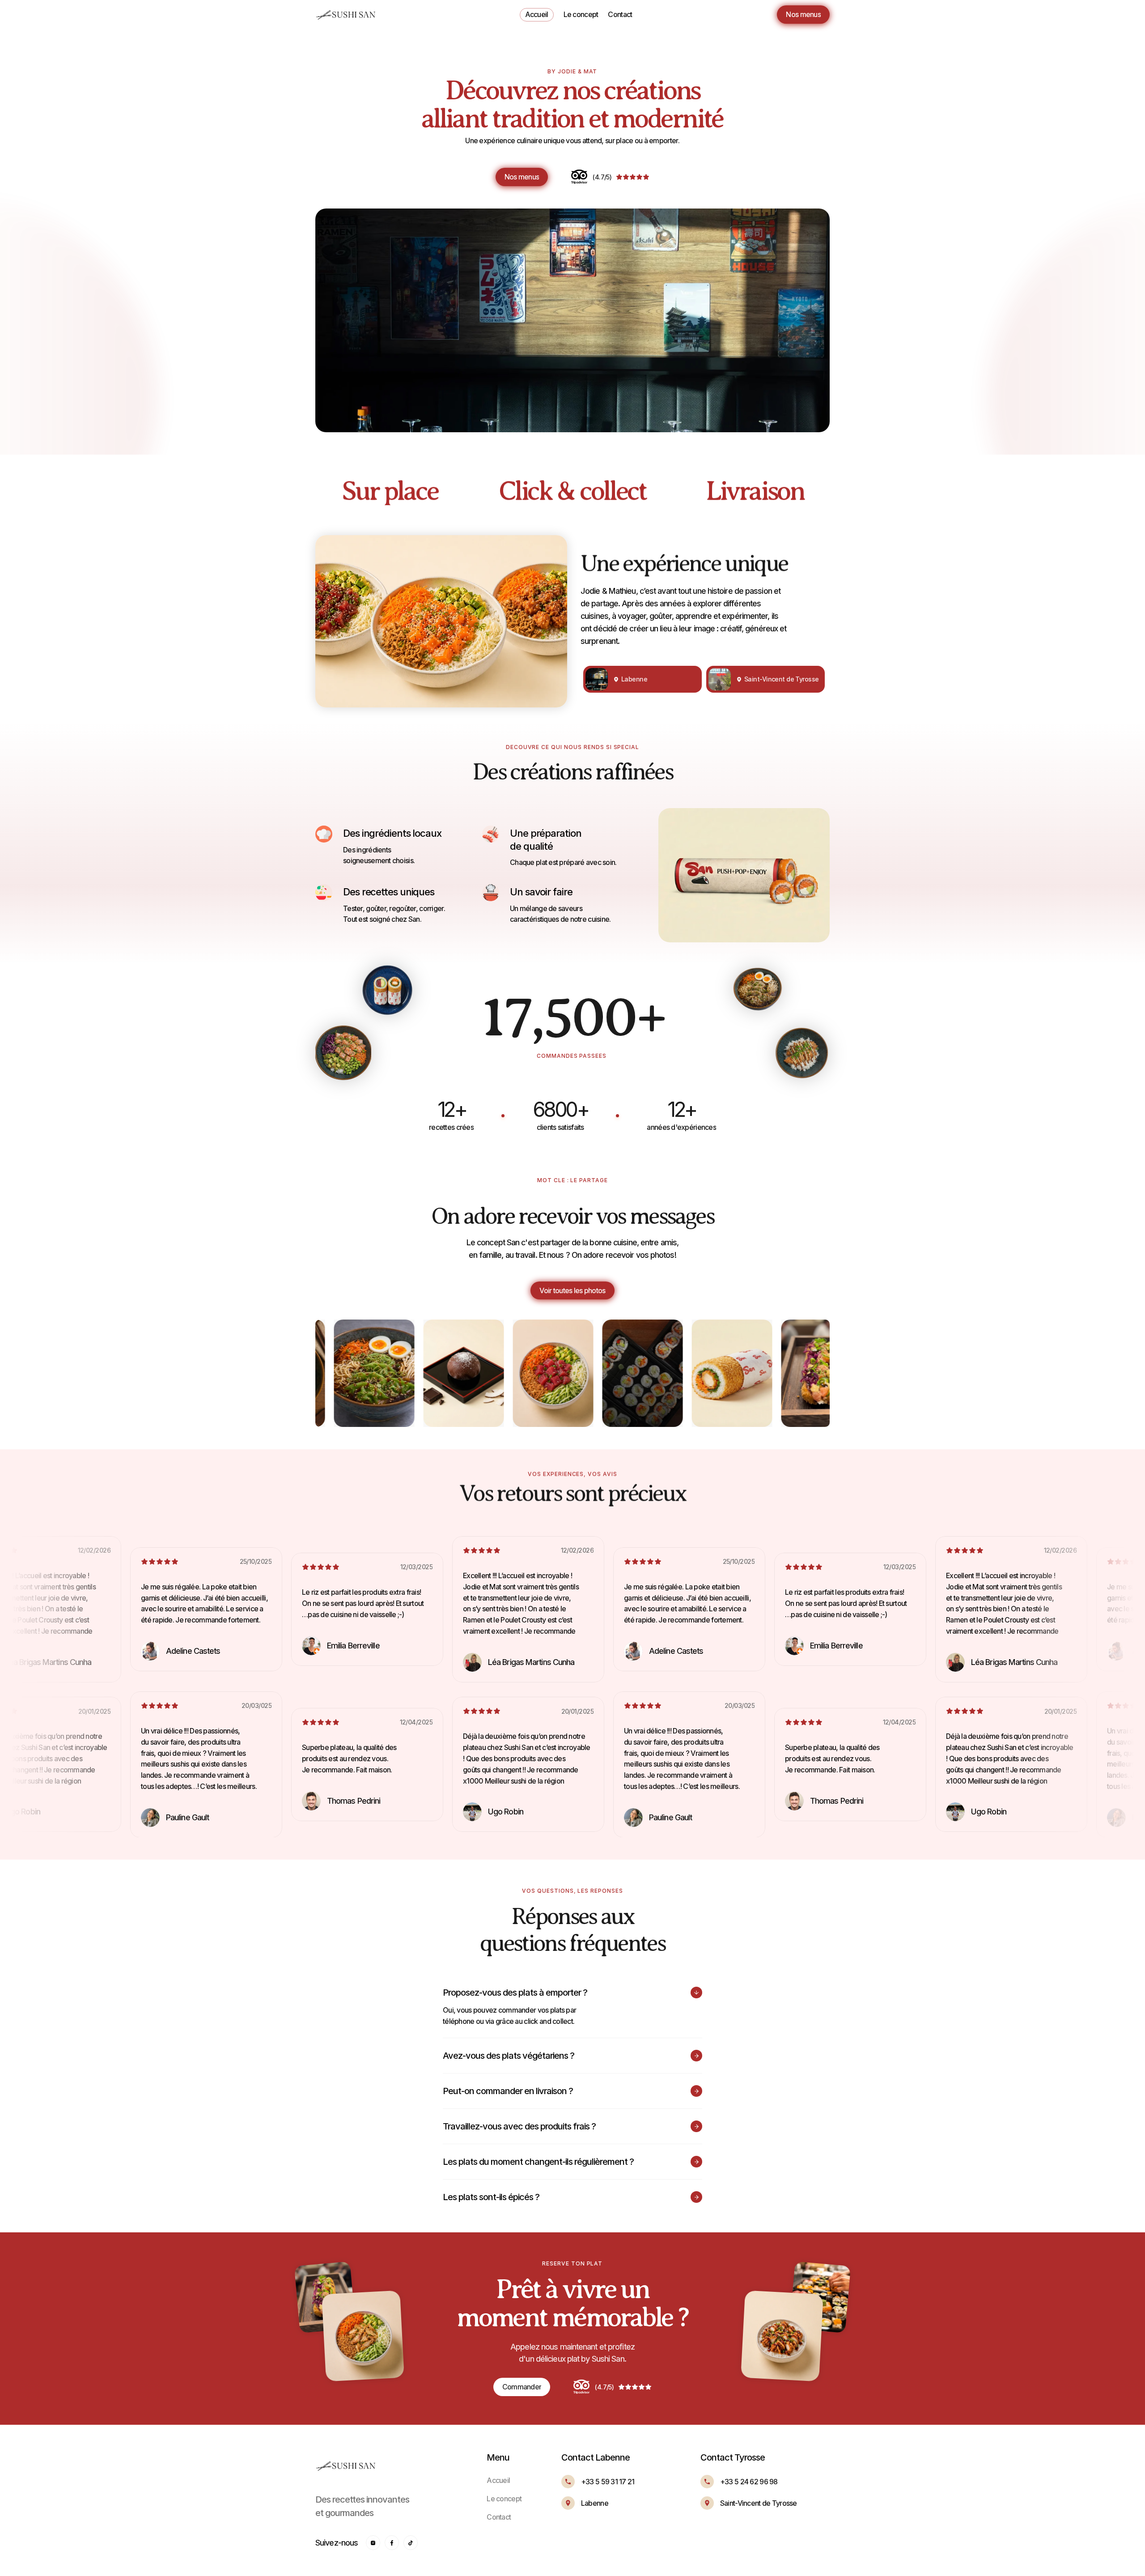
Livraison (755, 491)
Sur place (390, 491)
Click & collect (572, 491)
